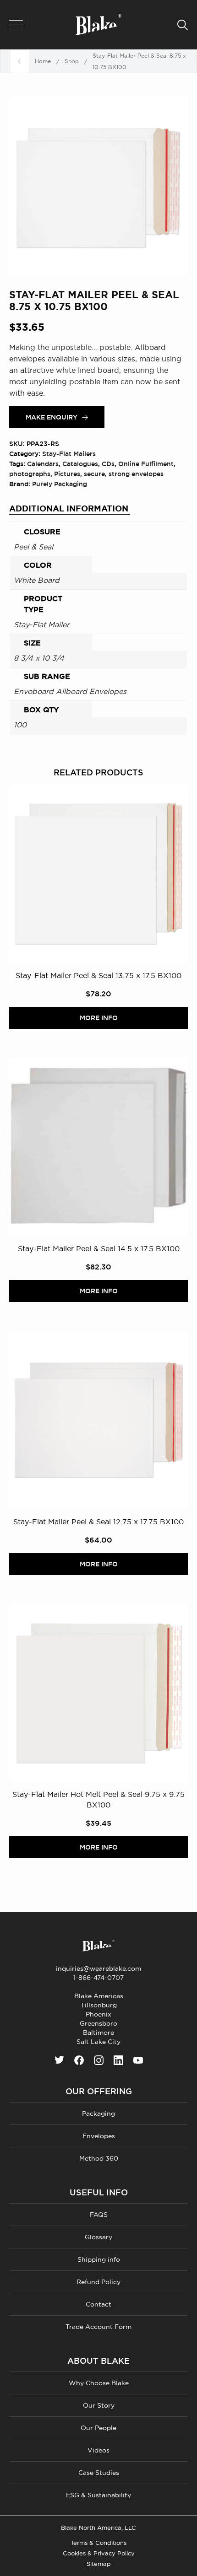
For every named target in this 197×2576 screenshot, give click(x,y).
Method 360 (99, 2158)
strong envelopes (136, 474)
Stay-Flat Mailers (69, 454)
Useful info (99, 2193)
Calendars (43, 464)
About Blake (98, 2361)
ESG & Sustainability (98, 2495)
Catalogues (80, 464)
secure (94, 474)
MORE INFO (99, 1018)
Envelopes (99, 2136)
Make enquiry (52, 417)
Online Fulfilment (146, 464)
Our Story (99, 2405)
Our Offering (99, 2092)
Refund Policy (98, 2282)
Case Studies (99, 2473)
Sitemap (99, 2564)
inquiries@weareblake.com (98, 1968)
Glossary (98, 2237)
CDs (108, 464)
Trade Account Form (98, 2327)
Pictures (67, 474)
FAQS (99, 2215)
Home (43, 61)
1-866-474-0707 (98, 1978)
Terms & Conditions (98, 2543)
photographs (30, 474)
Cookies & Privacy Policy (99, 2553)
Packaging (98, 2114)
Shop (72, 61)
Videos (98, 2450)
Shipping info (99, 2259)
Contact (98, 2304)
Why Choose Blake (99, 2383)
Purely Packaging (60, 484)
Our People (98, 2428)
